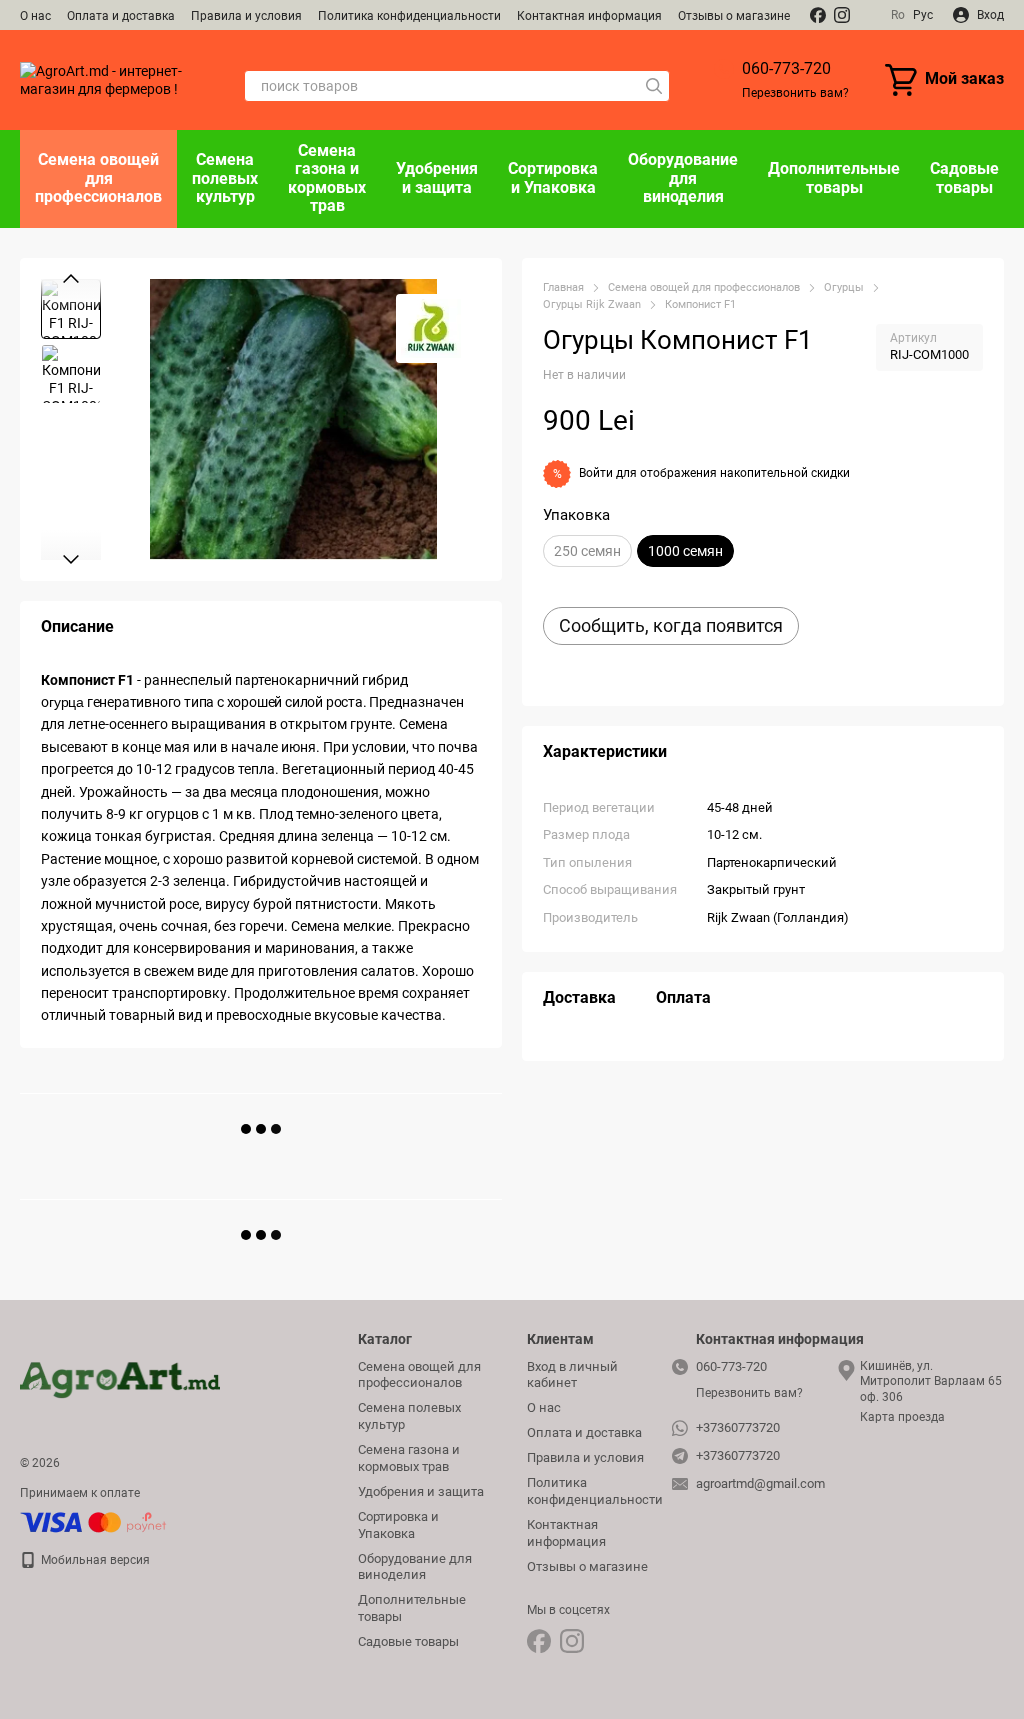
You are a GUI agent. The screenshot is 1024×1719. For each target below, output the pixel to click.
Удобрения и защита (437, 177)
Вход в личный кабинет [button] (572, 1375)
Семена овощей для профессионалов (98, 178)
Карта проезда (902, 1417)
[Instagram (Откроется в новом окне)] (842, 15)
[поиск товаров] (654, 86)
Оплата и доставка (121, 16)
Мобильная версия (94, 1560)
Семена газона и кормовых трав (327, 178)
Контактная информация (589, 16)
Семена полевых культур (225, 178)
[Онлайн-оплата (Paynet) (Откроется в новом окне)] (93, 1522)
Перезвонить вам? (795, 93)
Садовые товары (964, 177)
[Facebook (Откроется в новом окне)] (818, 15)
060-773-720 (786, 68)
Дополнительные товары (834, 177)
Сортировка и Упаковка (553, 177)
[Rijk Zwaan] (431, 328)
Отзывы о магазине (734, 16)
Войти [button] (596, 473)
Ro (898, 15)
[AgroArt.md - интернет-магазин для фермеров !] (120, 1380)
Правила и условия (246, 16)
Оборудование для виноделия (683, 178)
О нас (35, 16)
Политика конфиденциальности (409, 16)
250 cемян (587, 551)
